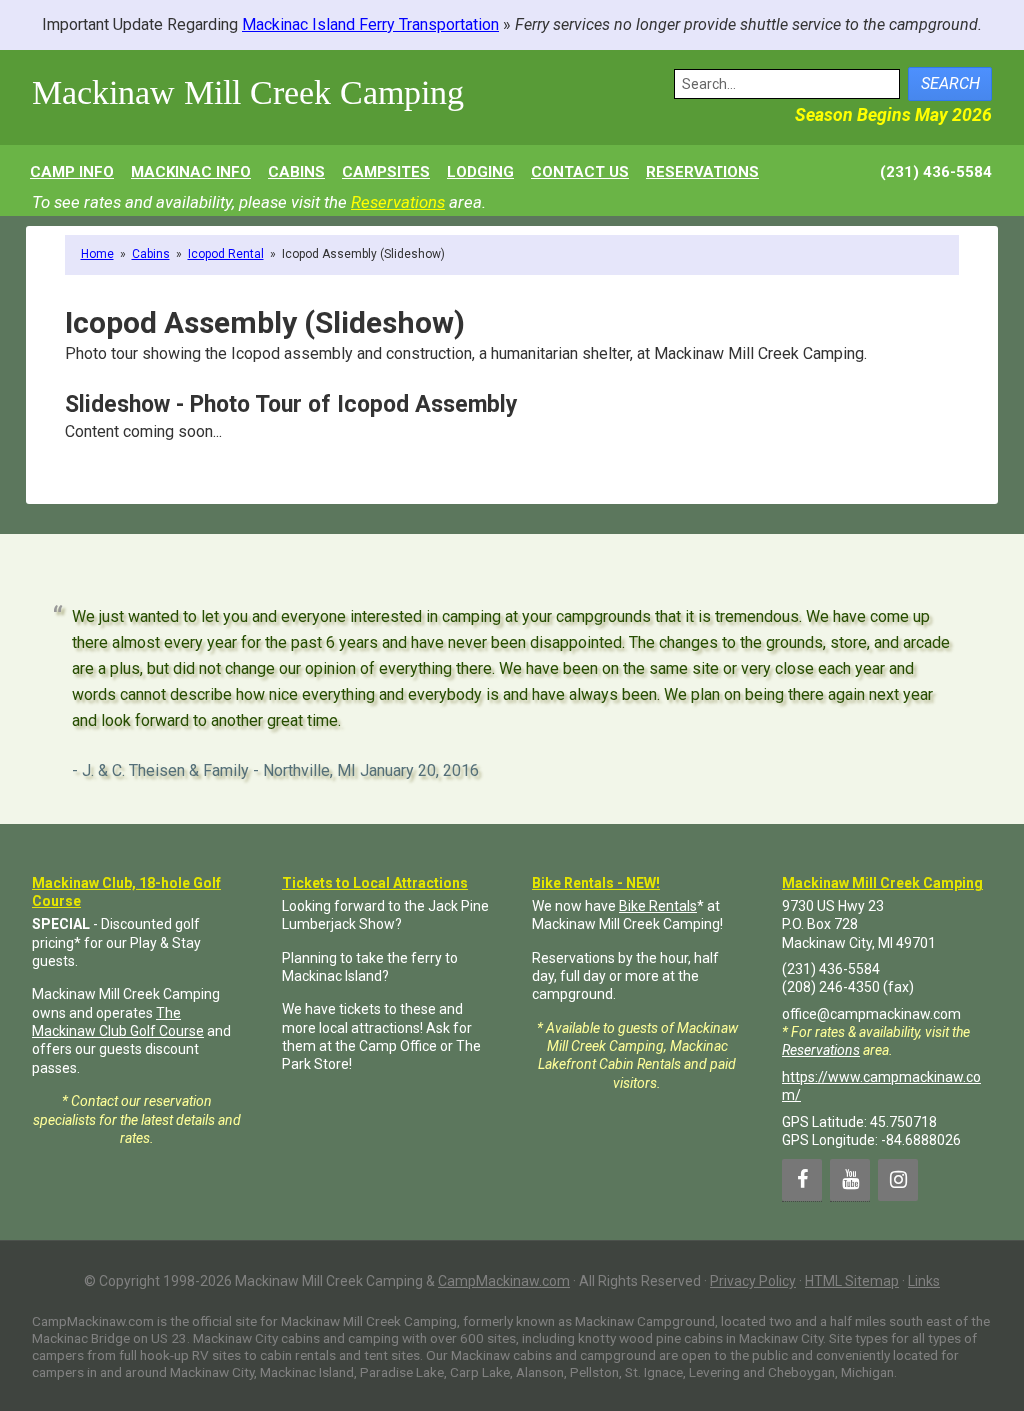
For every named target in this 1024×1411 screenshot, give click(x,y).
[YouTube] (850, 1180)
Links (924, 1281)
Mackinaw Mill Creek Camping (248, 92)
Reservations (398, 202)
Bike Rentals (658, 906)
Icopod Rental (226, 254)
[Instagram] (898, 1180)
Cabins (151, 254)
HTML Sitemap (852, 1281)
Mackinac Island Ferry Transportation (370, 24)
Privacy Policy (753, 1281)
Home (97, 254)
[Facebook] (802, 1180)
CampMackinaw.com (504, 1281)
